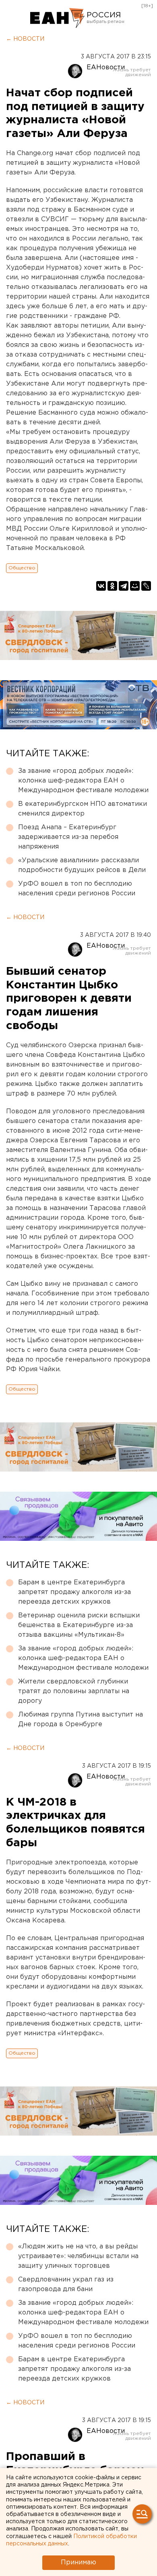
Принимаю (78, 2563)
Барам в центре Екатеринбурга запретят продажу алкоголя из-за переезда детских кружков (74, 1592)
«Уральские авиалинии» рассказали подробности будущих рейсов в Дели (82, 865)
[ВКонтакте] (101, 586)
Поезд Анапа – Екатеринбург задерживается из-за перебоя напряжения (68, 837)
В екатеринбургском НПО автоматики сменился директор (83, 809)
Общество (22, 568)
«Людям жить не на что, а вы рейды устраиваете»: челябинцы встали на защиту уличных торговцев (78, 2256)
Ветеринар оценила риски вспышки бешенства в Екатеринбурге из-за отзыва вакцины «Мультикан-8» (79, 1625)
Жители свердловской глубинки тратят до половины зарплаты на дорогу (74, 1691)
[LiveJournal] (146, 586)
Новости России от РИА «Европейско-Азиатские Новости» (57, 18)
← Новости (25, 39)
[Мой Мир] (135, 586)
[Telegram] (124, 586)
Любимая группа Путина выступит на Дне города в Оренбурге (81, 1720)
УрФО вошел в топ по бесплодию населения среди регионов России (77, 889)
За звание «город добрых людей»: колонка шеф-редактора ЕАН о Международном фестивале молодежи (83, 781)
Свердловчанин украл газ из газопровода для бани (66, 2284)
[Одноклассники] (112, 586)
